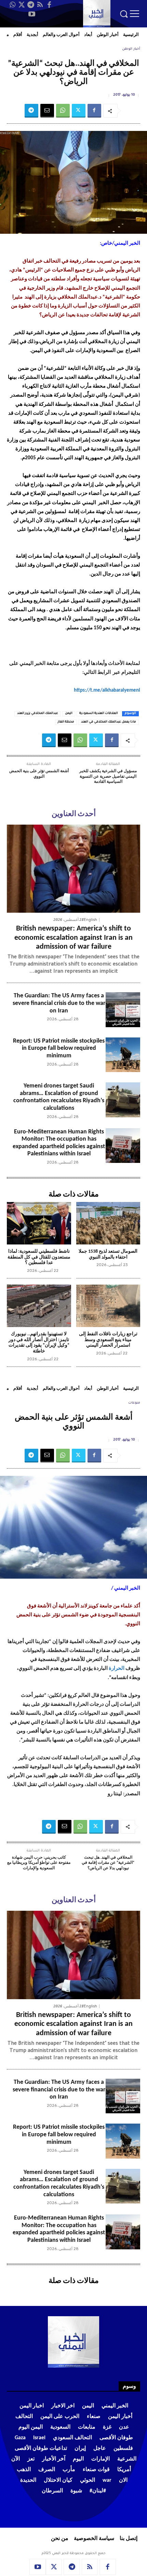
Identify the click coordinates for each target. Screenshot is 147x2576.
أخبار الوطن (131, 49)
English (90, 920)
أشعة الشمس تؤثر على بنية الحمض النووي (39, 774)
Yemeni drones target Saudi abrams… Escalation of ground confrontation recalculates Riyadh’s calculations (59, 1097)
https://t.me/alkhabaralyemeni (107, 690)
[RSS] (40, 5)
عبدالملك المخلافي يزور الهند (38, 714)
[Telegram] (31, 5)
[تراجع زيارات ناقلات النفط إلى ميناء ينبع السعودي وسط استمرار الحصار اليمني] (108, 1306)
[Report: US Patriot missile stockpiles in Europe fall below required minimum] (123, 1055)
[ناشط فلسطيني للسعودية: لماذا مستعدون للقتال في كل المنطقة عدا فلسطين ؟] (39, 1223)
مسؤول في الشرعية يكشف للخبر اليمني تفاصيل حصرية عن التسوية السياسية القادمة (108, 776)
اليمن (69, 714)
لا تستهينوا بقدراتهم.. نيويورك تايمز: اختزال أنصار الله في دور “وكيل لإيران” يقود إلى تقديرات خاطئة (39, 1343)
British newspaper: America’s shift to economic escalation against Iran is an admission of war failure (73, 938)
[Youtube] (32, 14)
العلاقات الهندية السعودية (99, 714)
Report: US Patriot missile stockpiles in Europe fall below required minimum (59, 1048)
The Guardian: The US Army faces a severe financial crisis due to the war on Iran (59, 1003)
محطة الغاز (66, 722)
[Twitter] (22, 5)
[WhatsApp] (12, 5)
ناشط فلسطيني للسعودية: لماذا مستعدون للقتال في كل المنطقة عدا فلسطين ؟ (39, 1257)
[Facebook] (49, 5)
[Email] (47, 111)
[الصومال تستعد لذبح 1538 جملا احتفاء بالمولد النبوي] (108, 1223)
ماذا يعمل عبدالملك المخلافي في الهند (109, 722)
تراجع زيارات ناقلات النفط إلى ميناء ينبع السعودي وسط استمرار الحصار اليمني (108, 1340)
